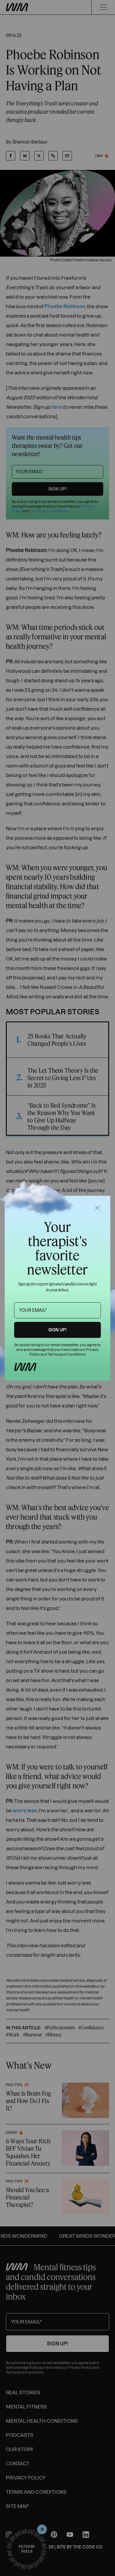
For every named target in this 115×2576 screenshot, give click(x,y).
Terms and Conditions (66, 1354)
